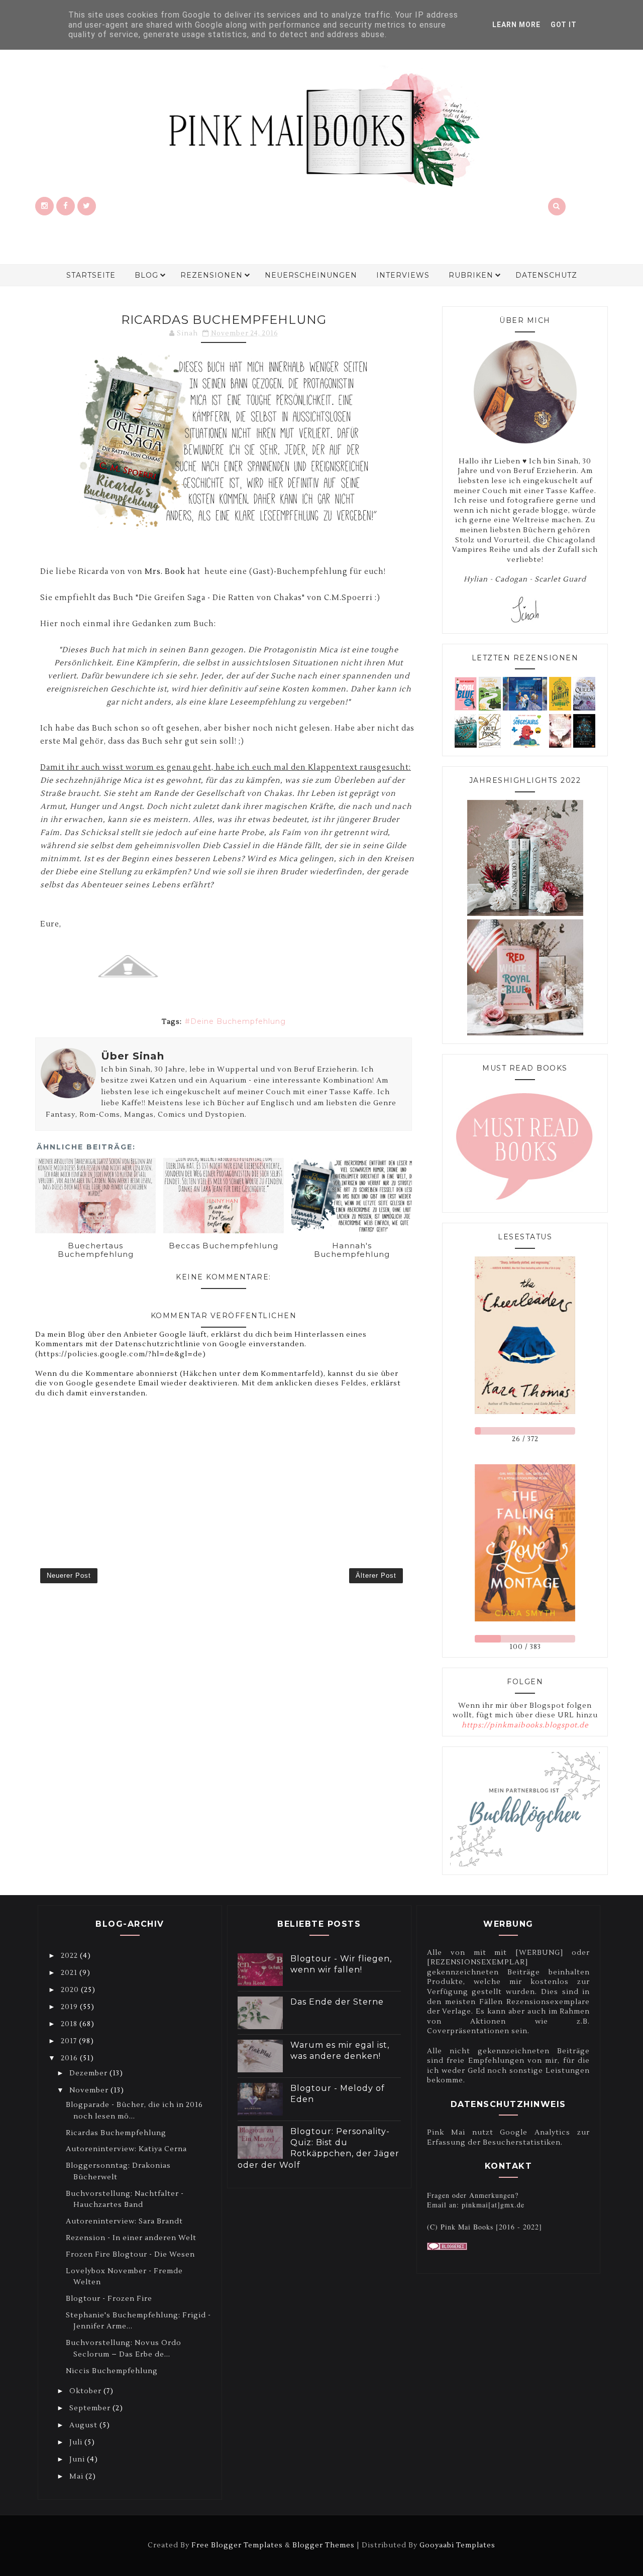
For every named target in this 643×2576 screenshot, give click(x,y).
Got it (564, 25)
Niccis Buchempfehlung (112, 2371)
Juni (78, 2460)
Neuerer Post (69, 1575)
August (84, 2425)
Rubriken (471, 275)
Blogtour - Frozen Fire (109, 2299)
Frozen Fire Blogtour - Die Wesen (130, 2255)
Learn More (516, 25)
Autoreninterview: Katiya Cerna (126, 2149)
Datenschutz (546, 275)
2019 (70, 2007)
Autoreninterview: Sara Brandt (124, 2221)
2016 (70, 2058)
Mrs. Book (165, 572)
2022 (70, 1956)
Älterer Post (376, 1575)
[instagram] (44, 206)
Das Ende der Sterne (337, 2002)
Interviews (403, 275)
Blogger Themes (324, 2545)
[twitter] (87, 206)
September (91, 2408)
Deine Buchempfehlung (238, 1021)
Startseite (91, 275)
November (90, 2090)
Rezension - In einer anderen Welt (131, 2238)
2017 (70, 2041)
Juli (77, 2442)
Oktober (86, 2391)
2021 (70, 1973)
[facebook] (66, 206)
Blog (146, 275)
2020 (71, 1990)
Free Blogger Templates (237, 2545)
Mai (77, 2477)
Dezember (89, 2073)
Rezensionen (211, 275)
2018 (70, 2024)
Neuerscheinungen (311, 275)
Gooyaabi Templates (457, 2545)
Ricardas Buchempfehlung (116, 2133)
